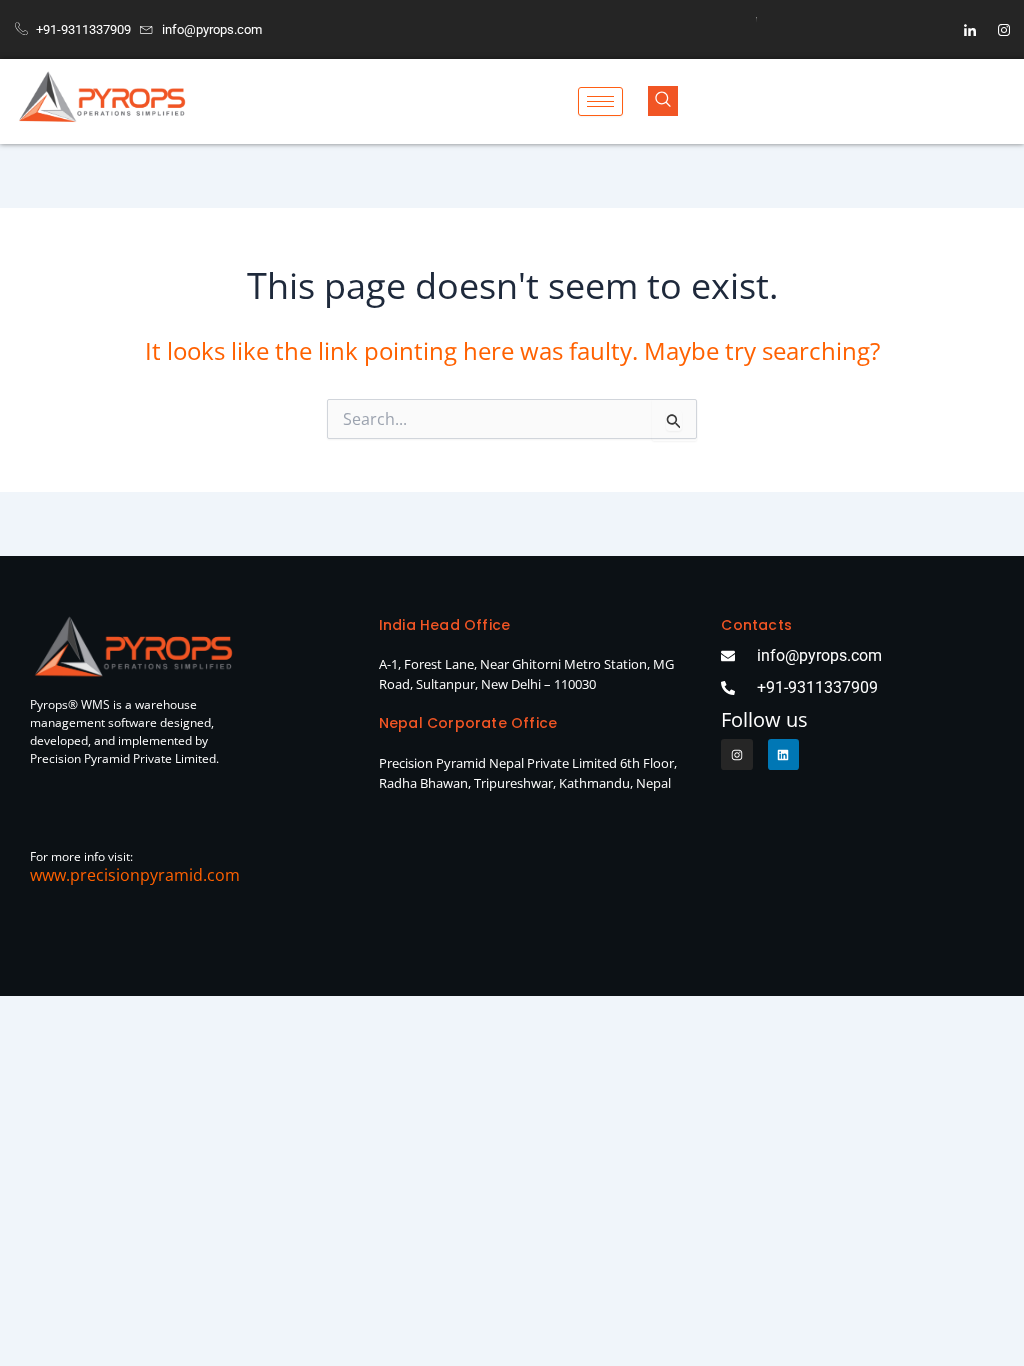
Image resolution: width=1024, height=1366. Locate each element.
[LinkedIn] (970, 30)
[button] (663, 101)
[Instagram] (1004, 30)
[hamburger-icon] (600, 101)
